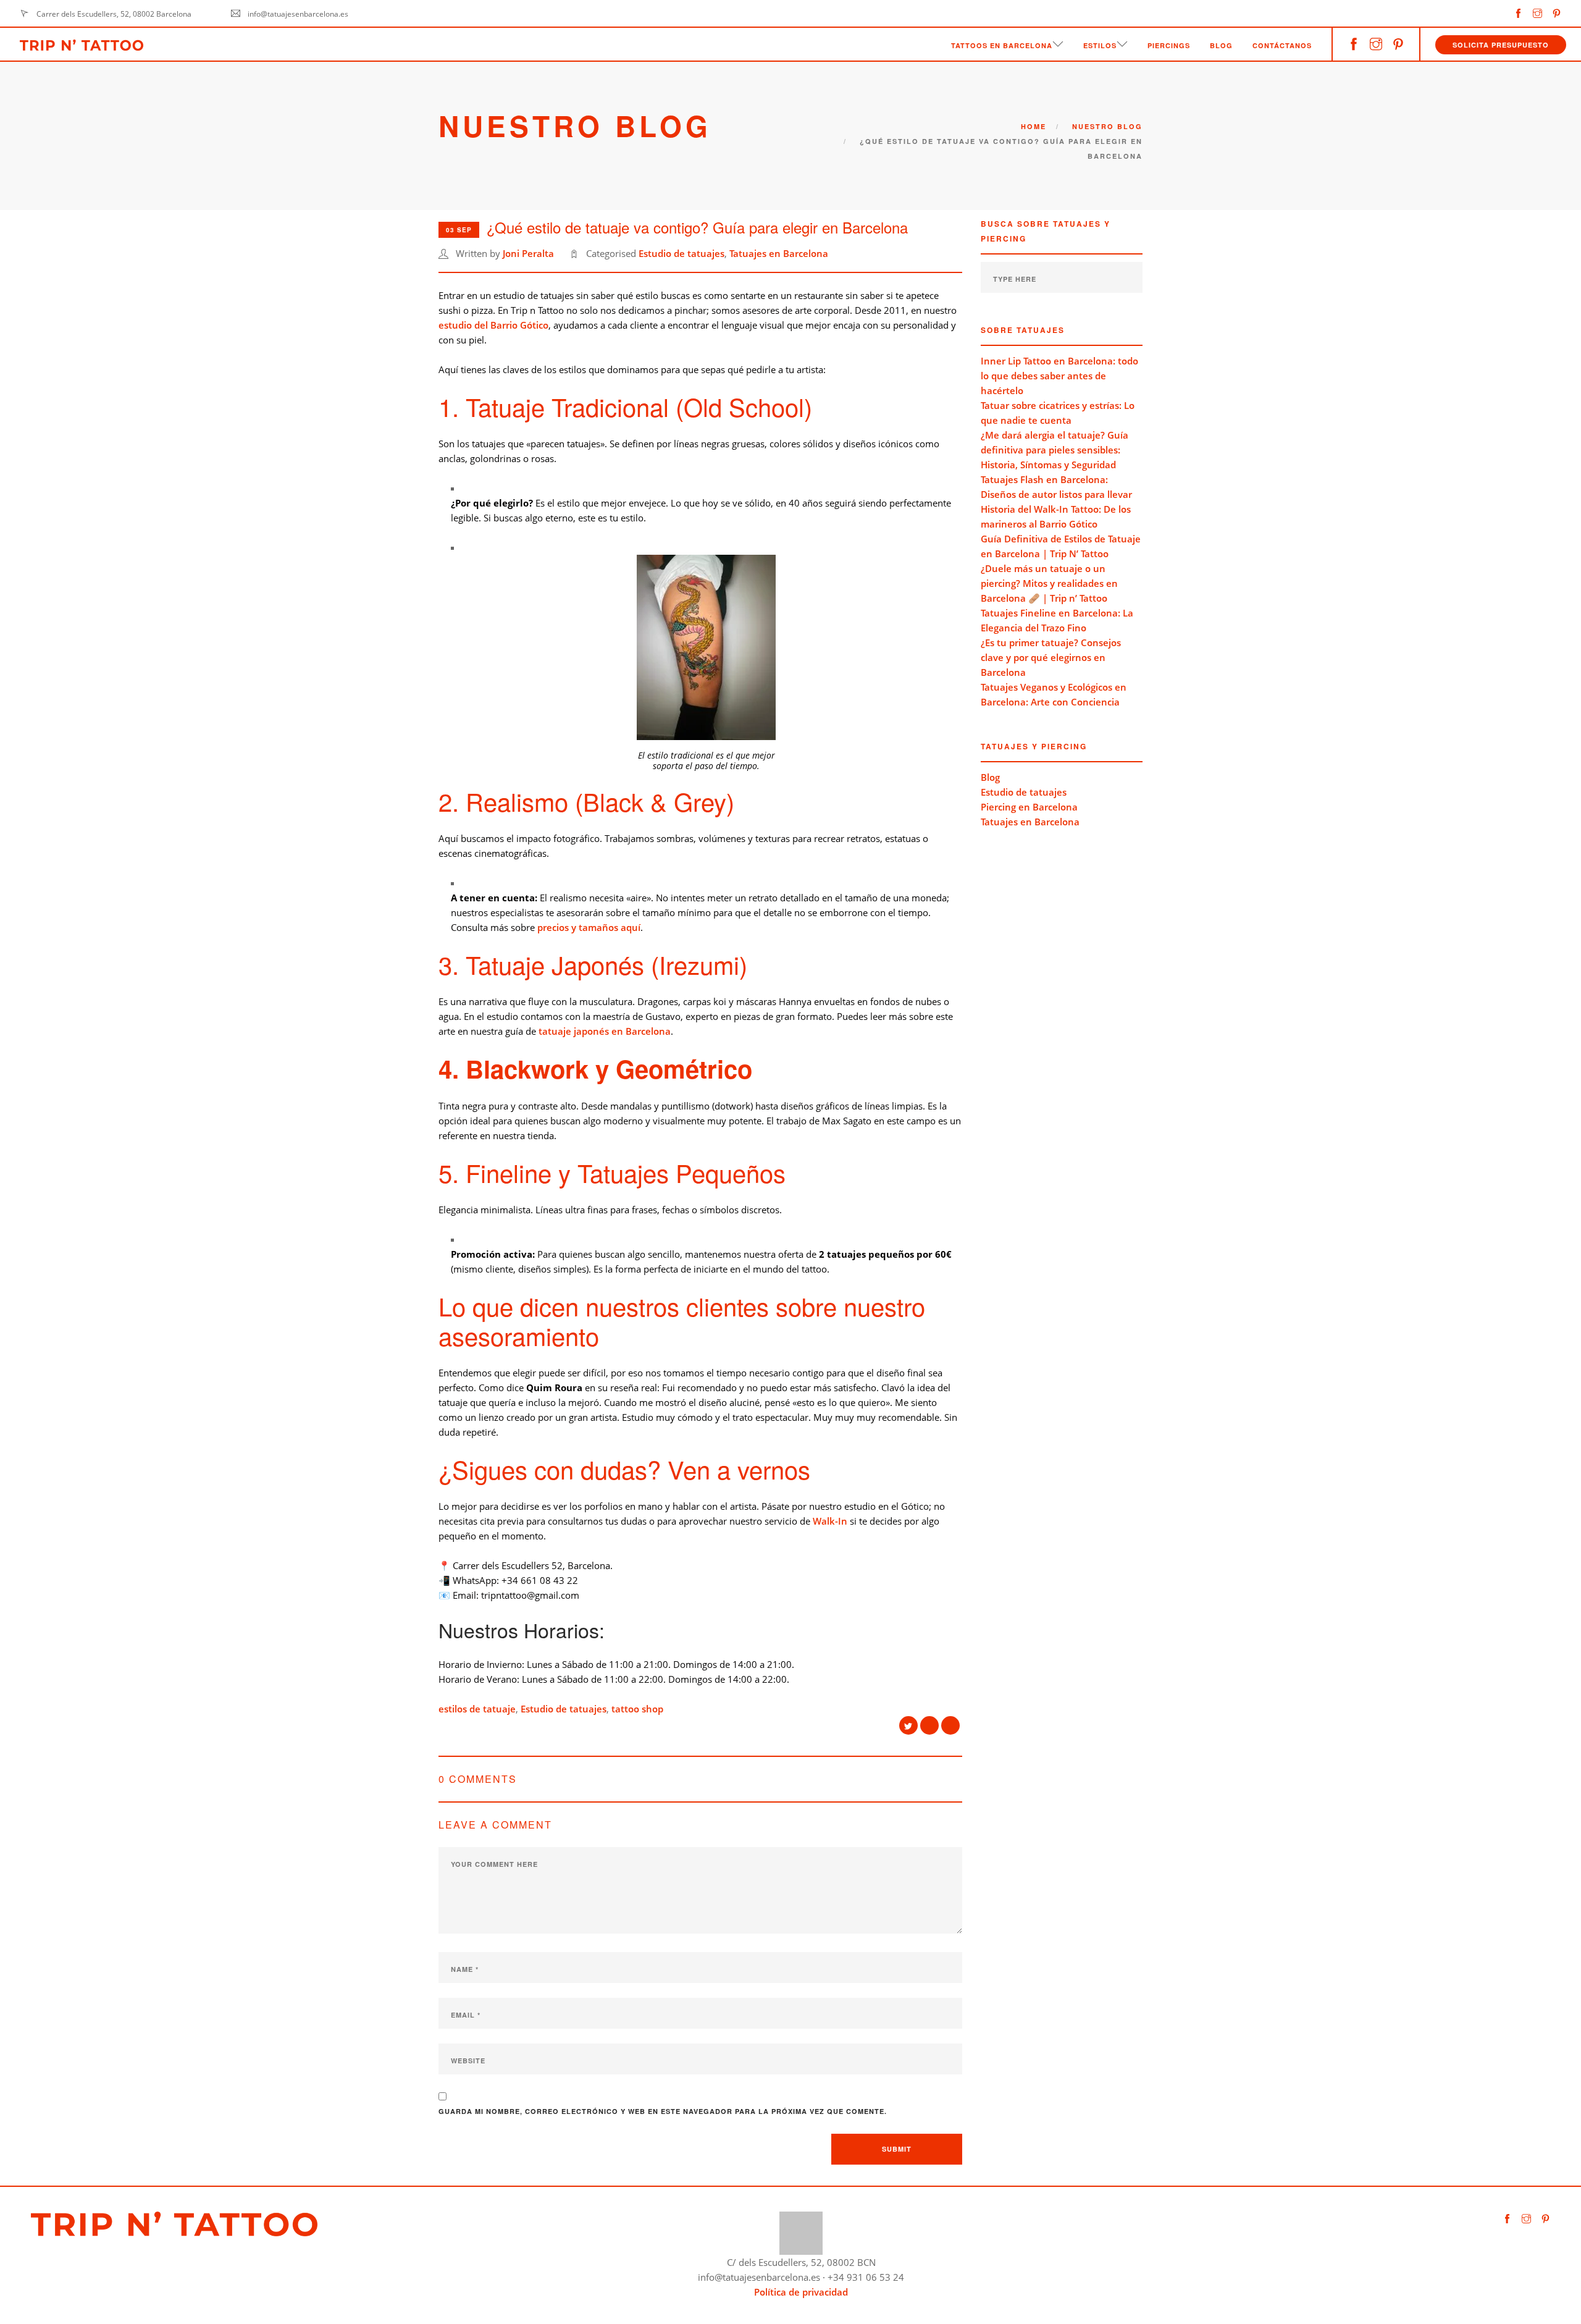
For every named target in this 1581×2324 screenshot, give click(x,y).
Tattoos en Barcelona (1002, 45)
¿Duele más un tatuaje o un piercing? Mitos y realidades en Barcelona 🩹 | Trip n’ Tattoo (1049, 583)
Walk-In (830, 1521)
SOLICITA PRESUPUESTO (1501, 45)
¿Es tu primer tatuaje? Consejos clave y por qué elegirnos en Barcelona (1051, 657)
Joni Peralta (528, 253)
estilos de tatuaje (477, 1709)
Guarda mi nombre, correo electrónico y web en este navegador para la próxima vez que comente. (663, 2111)
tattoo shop (637, 1709)
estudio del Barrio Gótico (493, 325)
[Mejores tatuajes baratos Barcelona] (801, 2232)
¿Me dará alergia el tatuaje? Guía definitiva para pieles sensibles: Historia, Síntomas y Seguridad (1055, 450)
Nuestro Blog (1107, 126)
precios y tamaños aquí (589, 927)
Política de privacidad (801, 2292)
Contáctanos (1282, 45)
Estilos (1100, 45)
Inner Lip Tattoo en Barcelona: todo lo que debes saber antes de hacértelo (1059, 376)
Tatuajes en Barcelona (779, 253)
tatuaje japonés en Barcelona (605, 1031)
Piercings (1169, 45)
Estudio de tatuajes (681, 253)
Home (1034, 126)
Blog (1221, 45)
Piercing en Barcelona (1029, 807)
